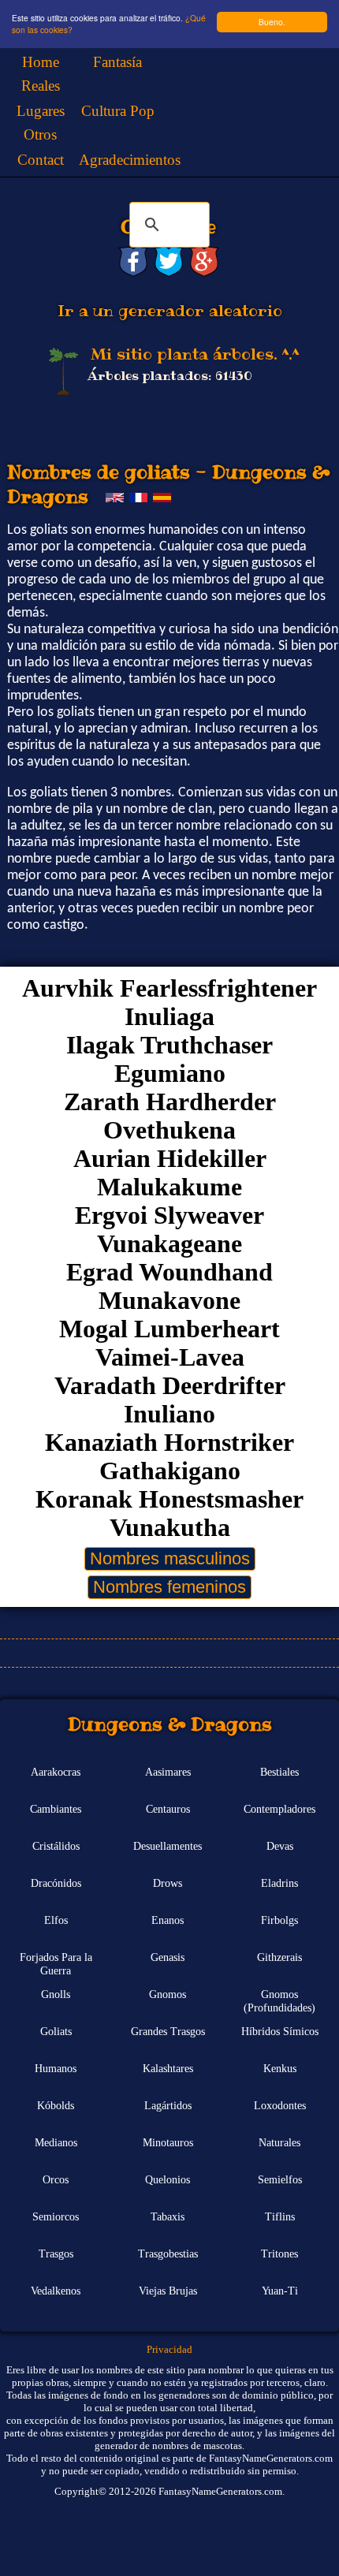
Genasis (168, 1957)
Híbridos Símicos (280, 2031)
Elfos (56, 1920)
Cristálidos (56, 1846)
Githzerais (279, 1957)
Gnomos (168, 1994)
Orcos (56, 2179)
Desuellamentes (168, 1846)
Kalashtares (168, 2068)
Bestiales (279, 1772)
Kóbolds (56, 2105)
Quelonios (168, 2179)
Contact (41, 160)
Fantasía (117, 62)
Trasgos (56, 2254)
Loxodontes (280, 2105)
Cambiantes (56, 1809)
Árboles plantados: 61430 (170, 376)
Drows (168, 1883)
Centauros (168, 1809)
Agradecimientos (130, 160)
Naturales (279, 2142)
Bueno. (272, 22)
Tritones (279, 2254)
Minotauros (168, 2142)
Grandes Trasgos (168, 2031)
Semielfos (280, 2179)
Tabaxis (168, 2216)
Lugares (41, 111)
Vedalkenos (56, 2291)
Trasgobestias (168, 2254)
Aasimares (168, 1772)
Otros (40, 134)
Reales (41, 86)
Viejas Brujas (168, 2291)
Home (41, 62)
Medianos (56, 2142)
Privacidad (169, 2349)
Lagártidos (168, 2105)
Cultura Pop (118, 111)
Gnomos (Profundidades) (279, 2001)
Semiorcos (56, 2216)
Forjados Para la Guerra (56, 1964)
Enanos (168, 1920)
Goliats (56, 2031)
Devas (280, 1846)
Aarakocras (56, 1772)
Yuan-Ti (280, 2291)
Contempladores (279, 1809)
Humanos (56, 2068)
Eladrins (279, 1883)
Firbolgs (279, 1920)
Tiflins (280, 2216)
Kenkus (280, 2068)
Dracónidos (56, 1883)
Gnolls (56, 1994)
